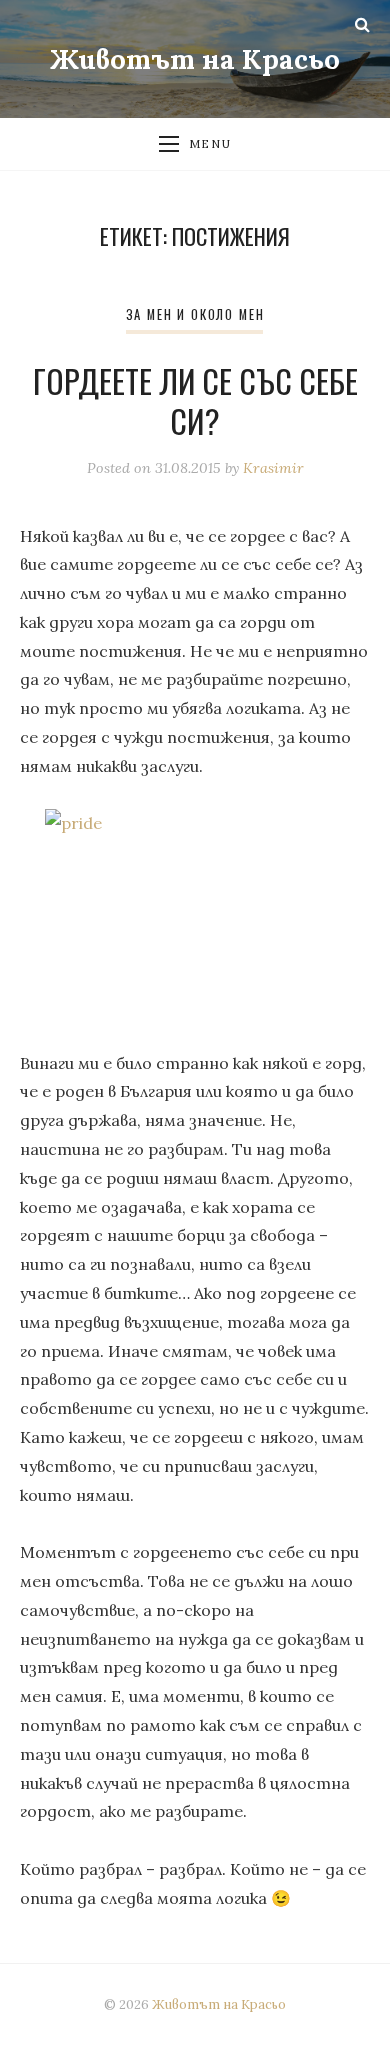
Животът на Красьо (195, 59)
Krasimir (273, 468)
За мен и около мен (195, 314)
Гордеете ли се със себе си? (195, 400)
